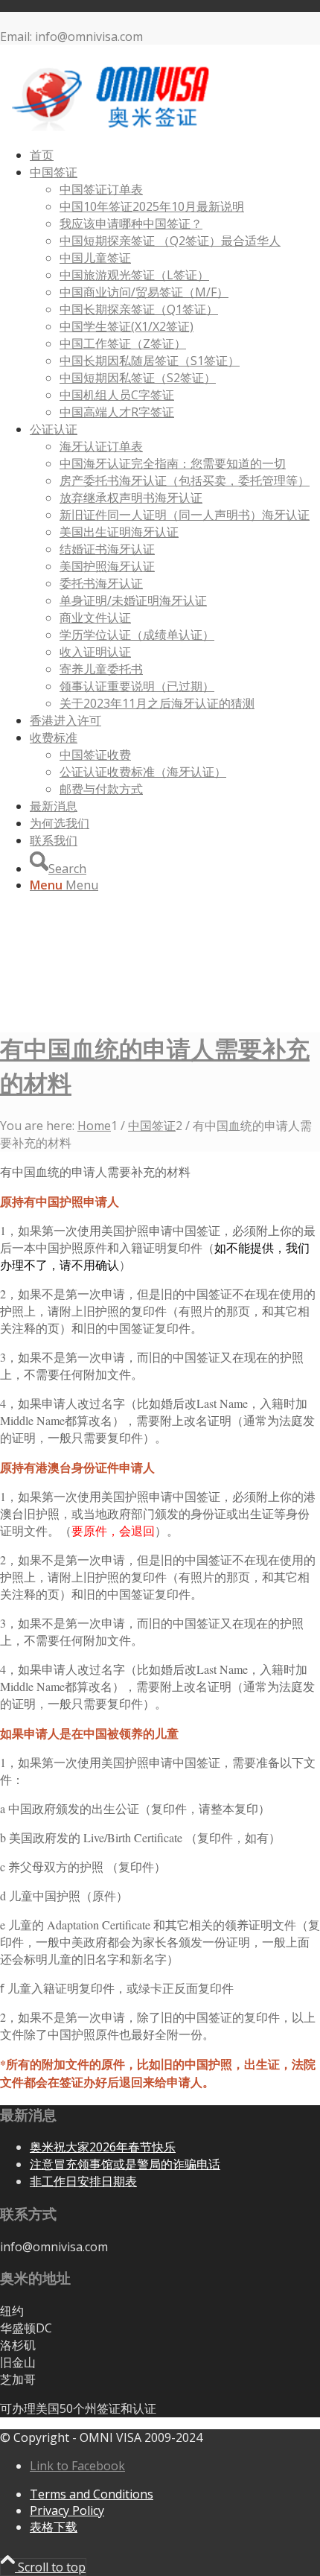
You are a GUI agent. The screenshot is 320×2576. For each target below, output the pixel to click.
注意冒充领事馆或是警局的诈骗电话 (125, 2164)
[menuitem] (175, 155)
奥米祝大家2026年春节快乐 (103, 2147)
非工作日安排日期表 (83, 2181)
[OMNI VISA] (112, 127)
